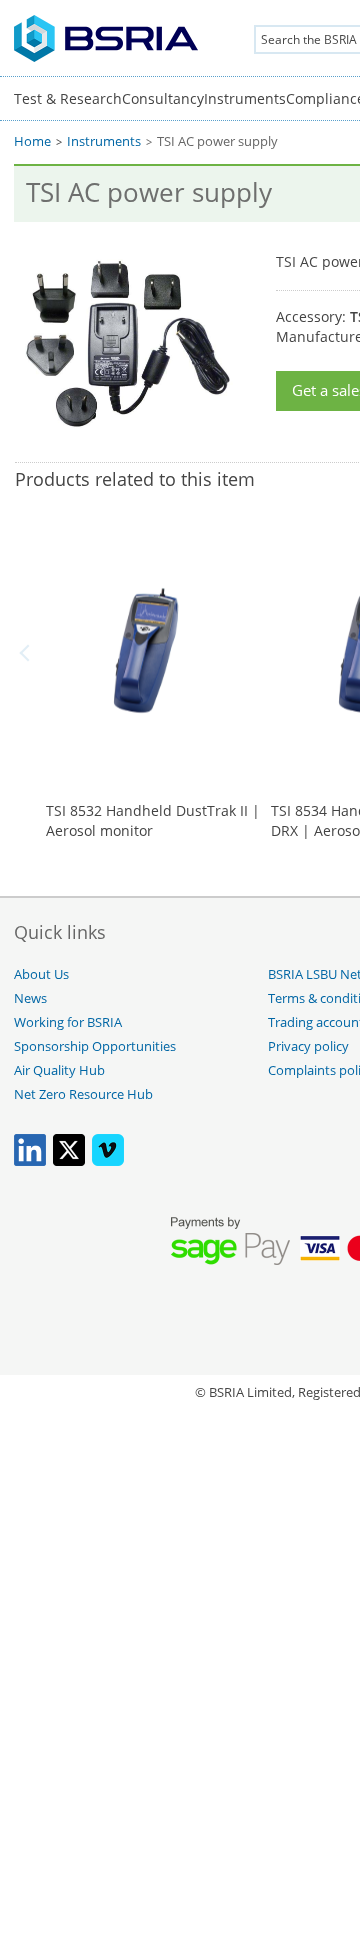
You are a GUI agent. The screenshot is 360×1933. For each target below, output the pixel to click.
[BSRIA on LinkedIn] (30, 1161)
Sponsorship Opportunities (95, 1046)
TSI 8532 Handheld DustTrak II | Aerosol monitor (153, 820)
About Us (41, 974)
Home (32, 141)
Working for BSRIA (68, 1022)
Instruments (245, 98)
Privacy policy (308, 1046)
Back (28, 653)
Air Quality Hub (59, 1070)
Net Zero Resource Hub (83, 1094)
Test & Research (68, 98)
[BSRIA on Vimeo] (108, 1161)
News (30, 998)
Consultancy (163, 98)
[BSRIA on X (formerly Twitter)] (69, 1161)
